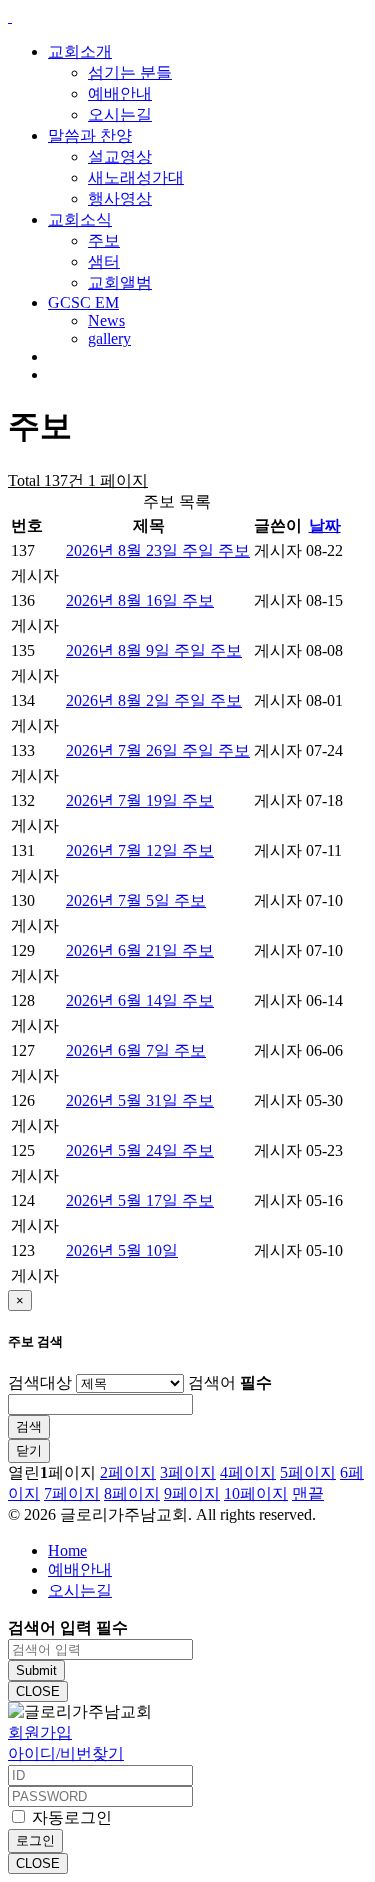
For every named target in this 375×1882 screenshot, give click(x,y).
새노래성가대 (136, 177)
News (106, 320)
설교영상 (120, 156)
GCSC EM (83, 302)
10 (256, 1493)
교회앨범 (120, 282)
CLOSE (38, 1691)
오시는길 (120, 114)
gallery (109, 338)
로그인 (35, 1840)
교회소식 (80, 219)
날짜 (325, 525)
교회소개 (80, 51)
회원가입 (40, 1732)
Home (67, 1550)
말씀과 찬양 (90, 135)
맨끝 (308, 1493)
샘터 (104, 261)
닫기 (29, 1450)
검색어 (230, 1382)
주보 (104, 240)
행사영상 (120, 198)
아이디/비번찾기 (66, 1753)
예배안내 (120, 93)
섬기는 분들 (130, 72)
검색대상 (40, 1382)
